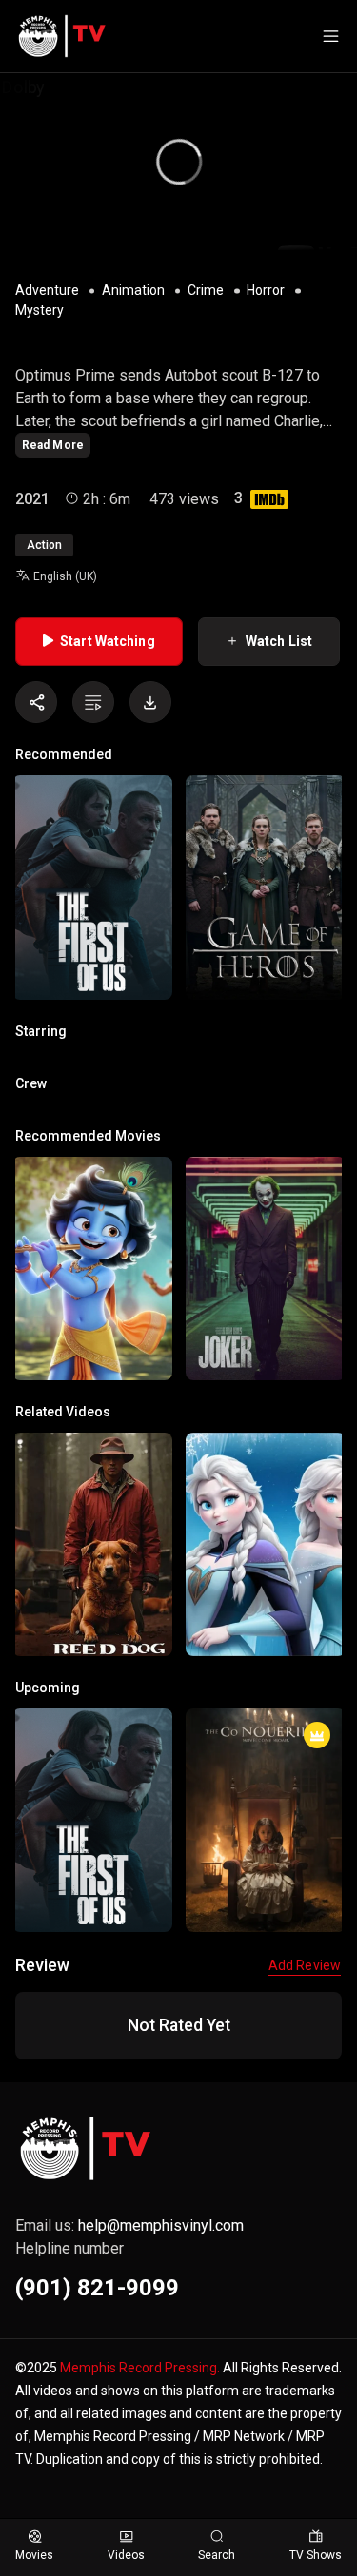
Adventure (47, 290)
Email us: (129, 2225)
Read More (53, 445)
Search (217, 2555)
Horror (266, 290)
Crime (206, 290)
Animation (133, 290)
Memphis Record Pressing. (140, 2368)
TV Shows (316, 2555)
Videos (126, 2555)
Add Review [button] (305, 1965)
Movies (34, 2555)
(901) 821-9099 (97, 2288)
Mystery (40, 310)
